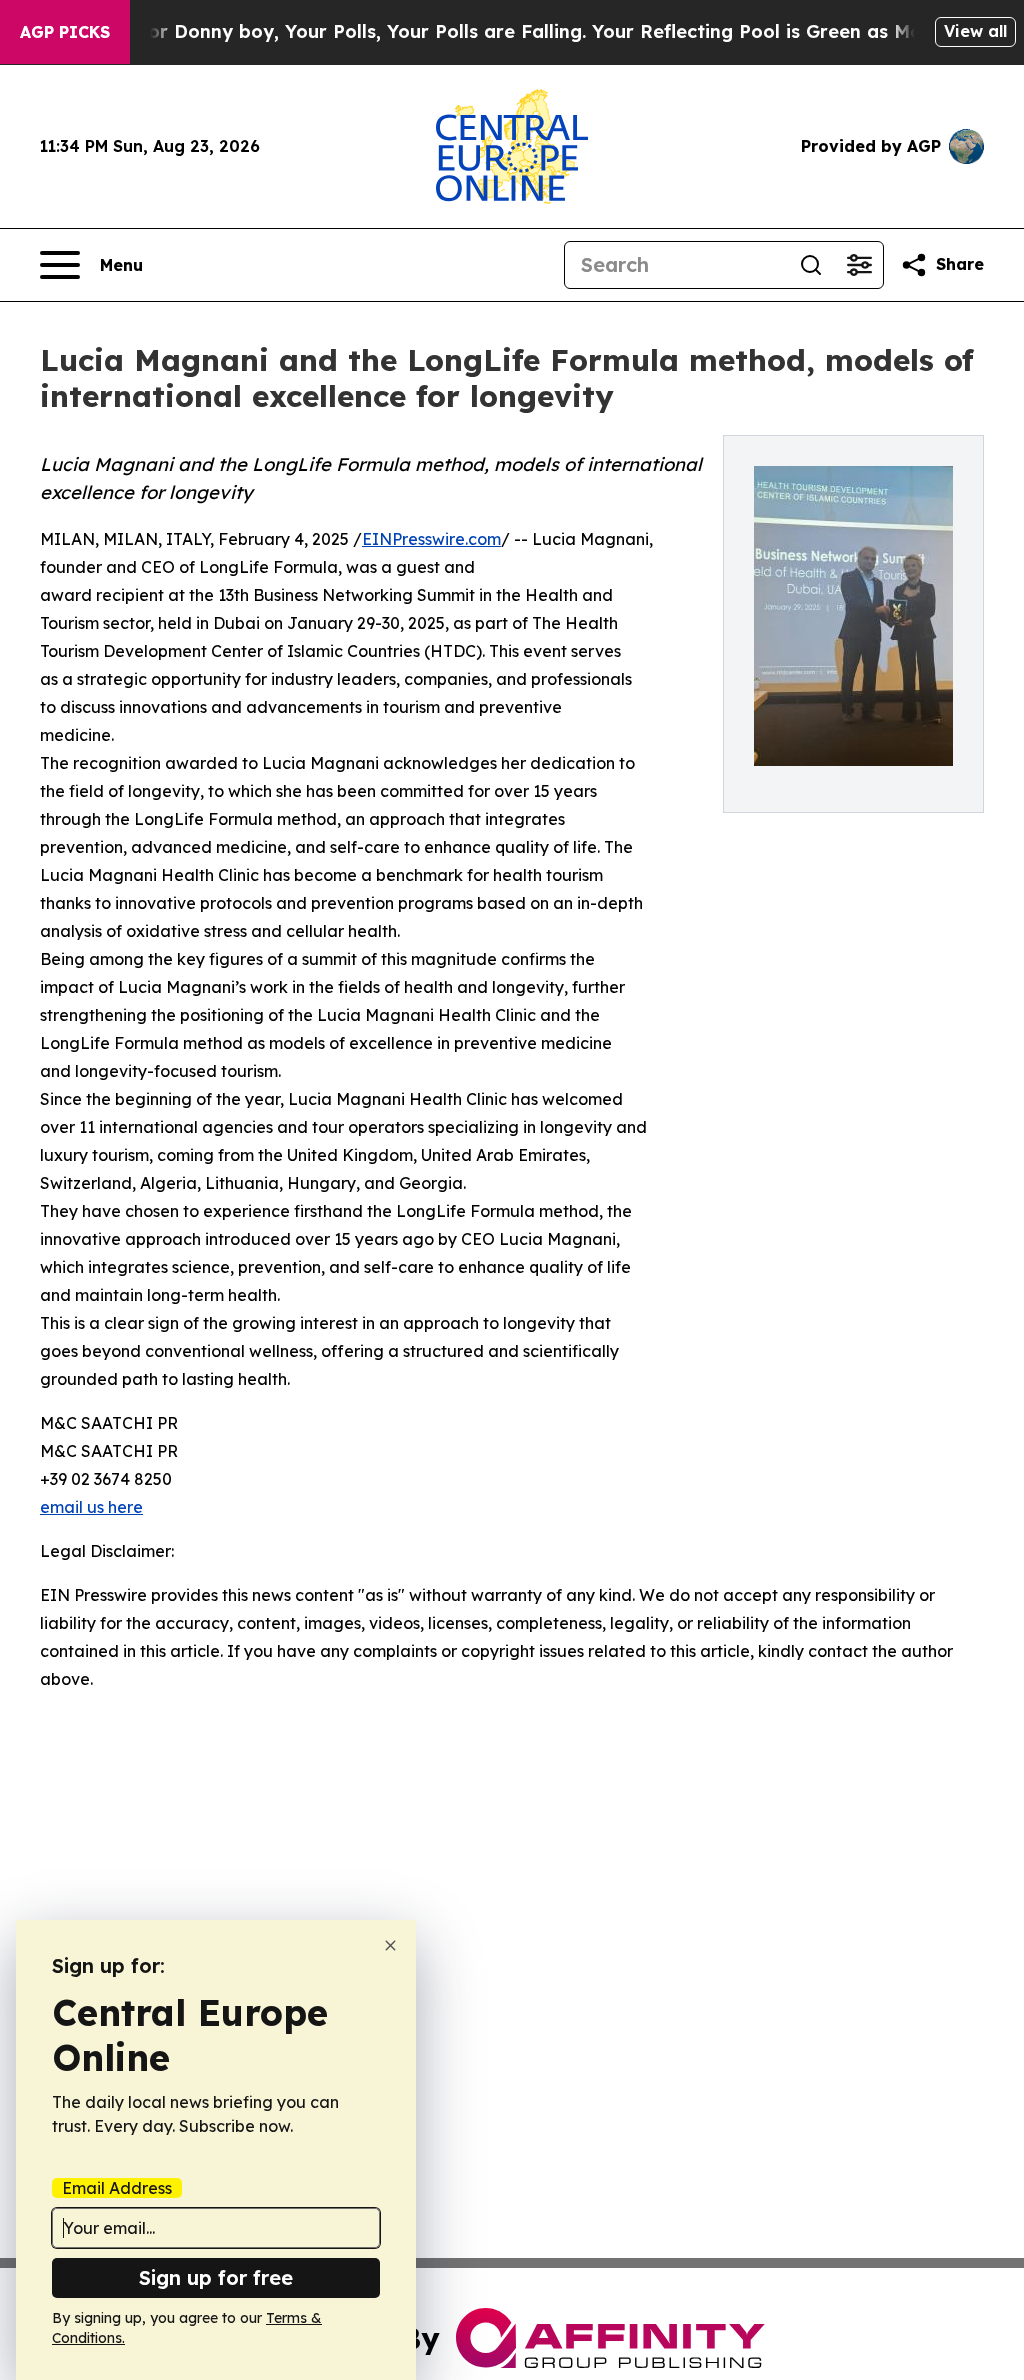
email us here (91, 1507)
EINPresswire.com (431, 539)
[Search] (811, 265)
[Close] (390, 1945)
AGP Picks (65, 32)
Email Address (117, 2188)
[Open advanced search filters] (859, 265)
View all (975, 31)
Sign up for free (216, 2277)
